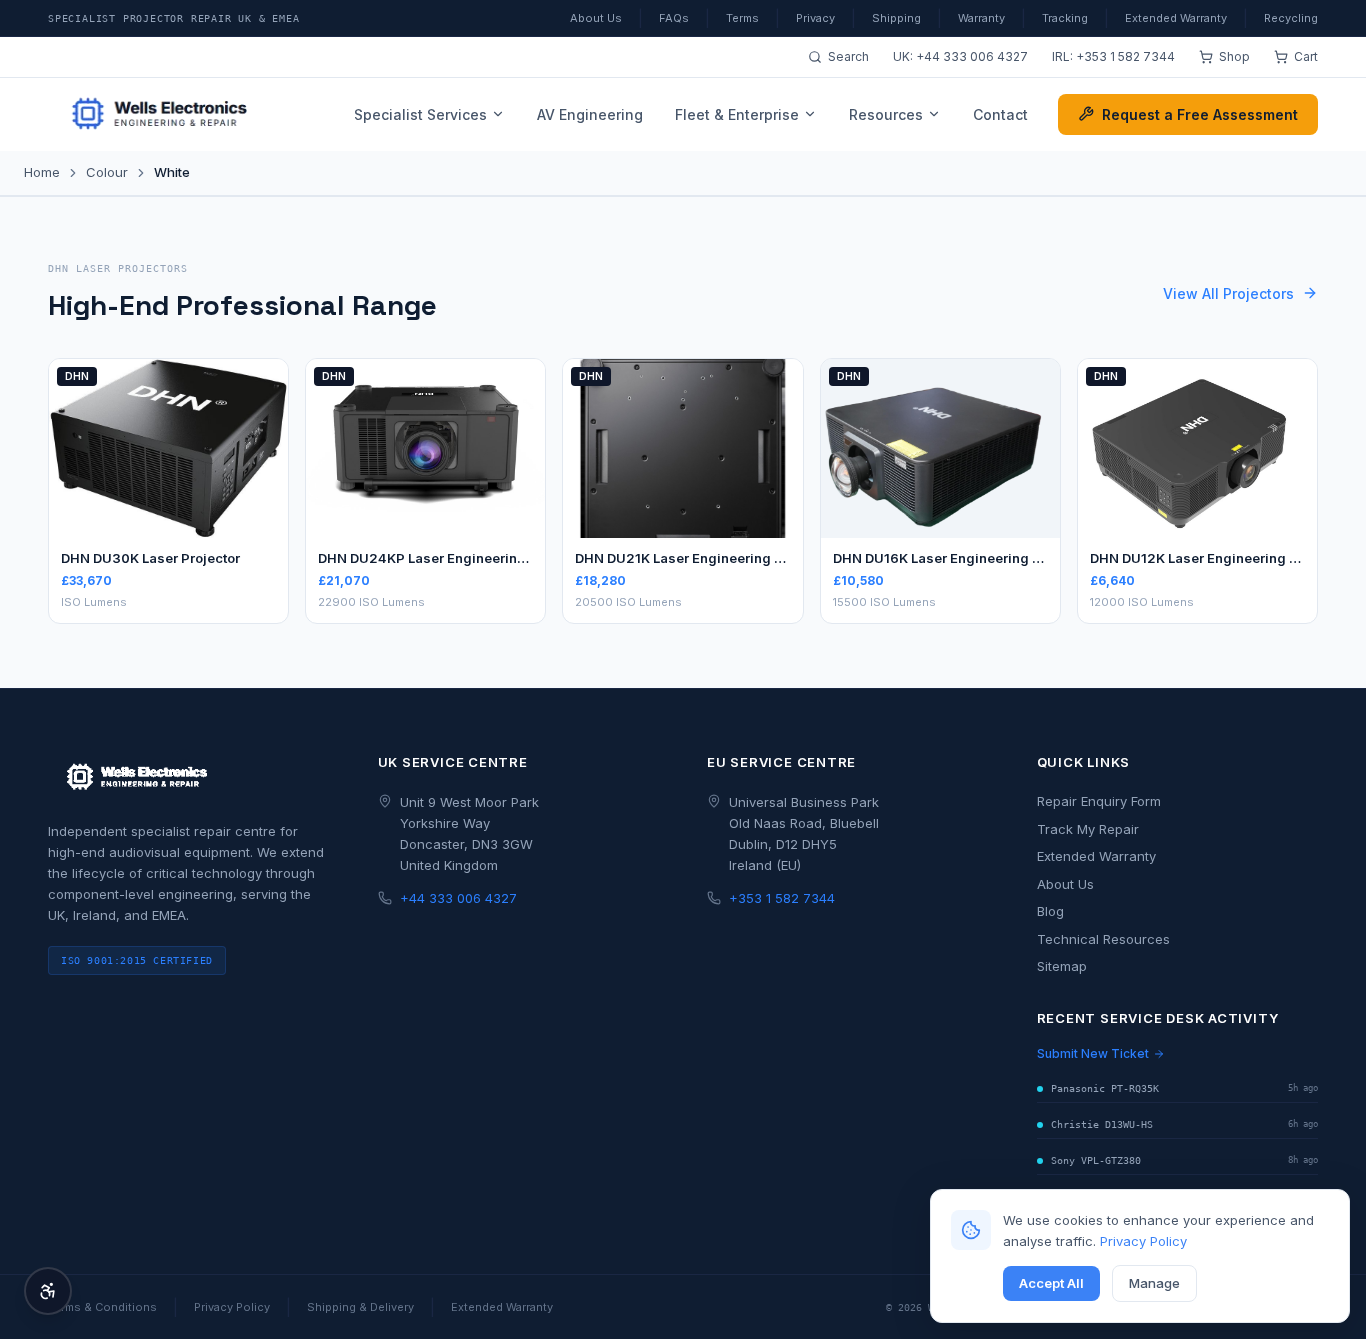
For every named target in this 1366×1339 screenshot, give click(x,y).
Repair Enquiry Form (1099, 801)
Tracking (1065, 18)
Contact (1000, 114)
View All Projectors (1228, 293)
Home (42, 172)
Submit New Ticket (1093, 1053)
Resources (886, 114)
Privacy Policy (1143, 1241)
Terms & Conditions (102, 1307)
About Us (596, 18)
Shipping (896, 18)
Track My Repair (1088, 829)
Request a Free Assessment (1200, 114)
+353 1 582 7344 (1125, 56)
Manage (1154, 1283)
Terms (742, 18)
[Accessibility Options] (48, 1291)
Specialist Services (420, 114)
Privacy (815, 18)
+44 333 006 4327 (972, 56)
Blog (1050, 911)
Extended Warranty (1176, 18)
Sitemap (1062, 966)
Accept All (1051, 1283)
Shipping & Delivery (360, 1307)
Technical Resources (1103, 939)
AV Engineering (590, 114)
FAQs (674, 18)
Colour (107, 172)
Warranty (981, 18)
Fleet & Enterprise (737, 114)
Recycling (1291, 18)
